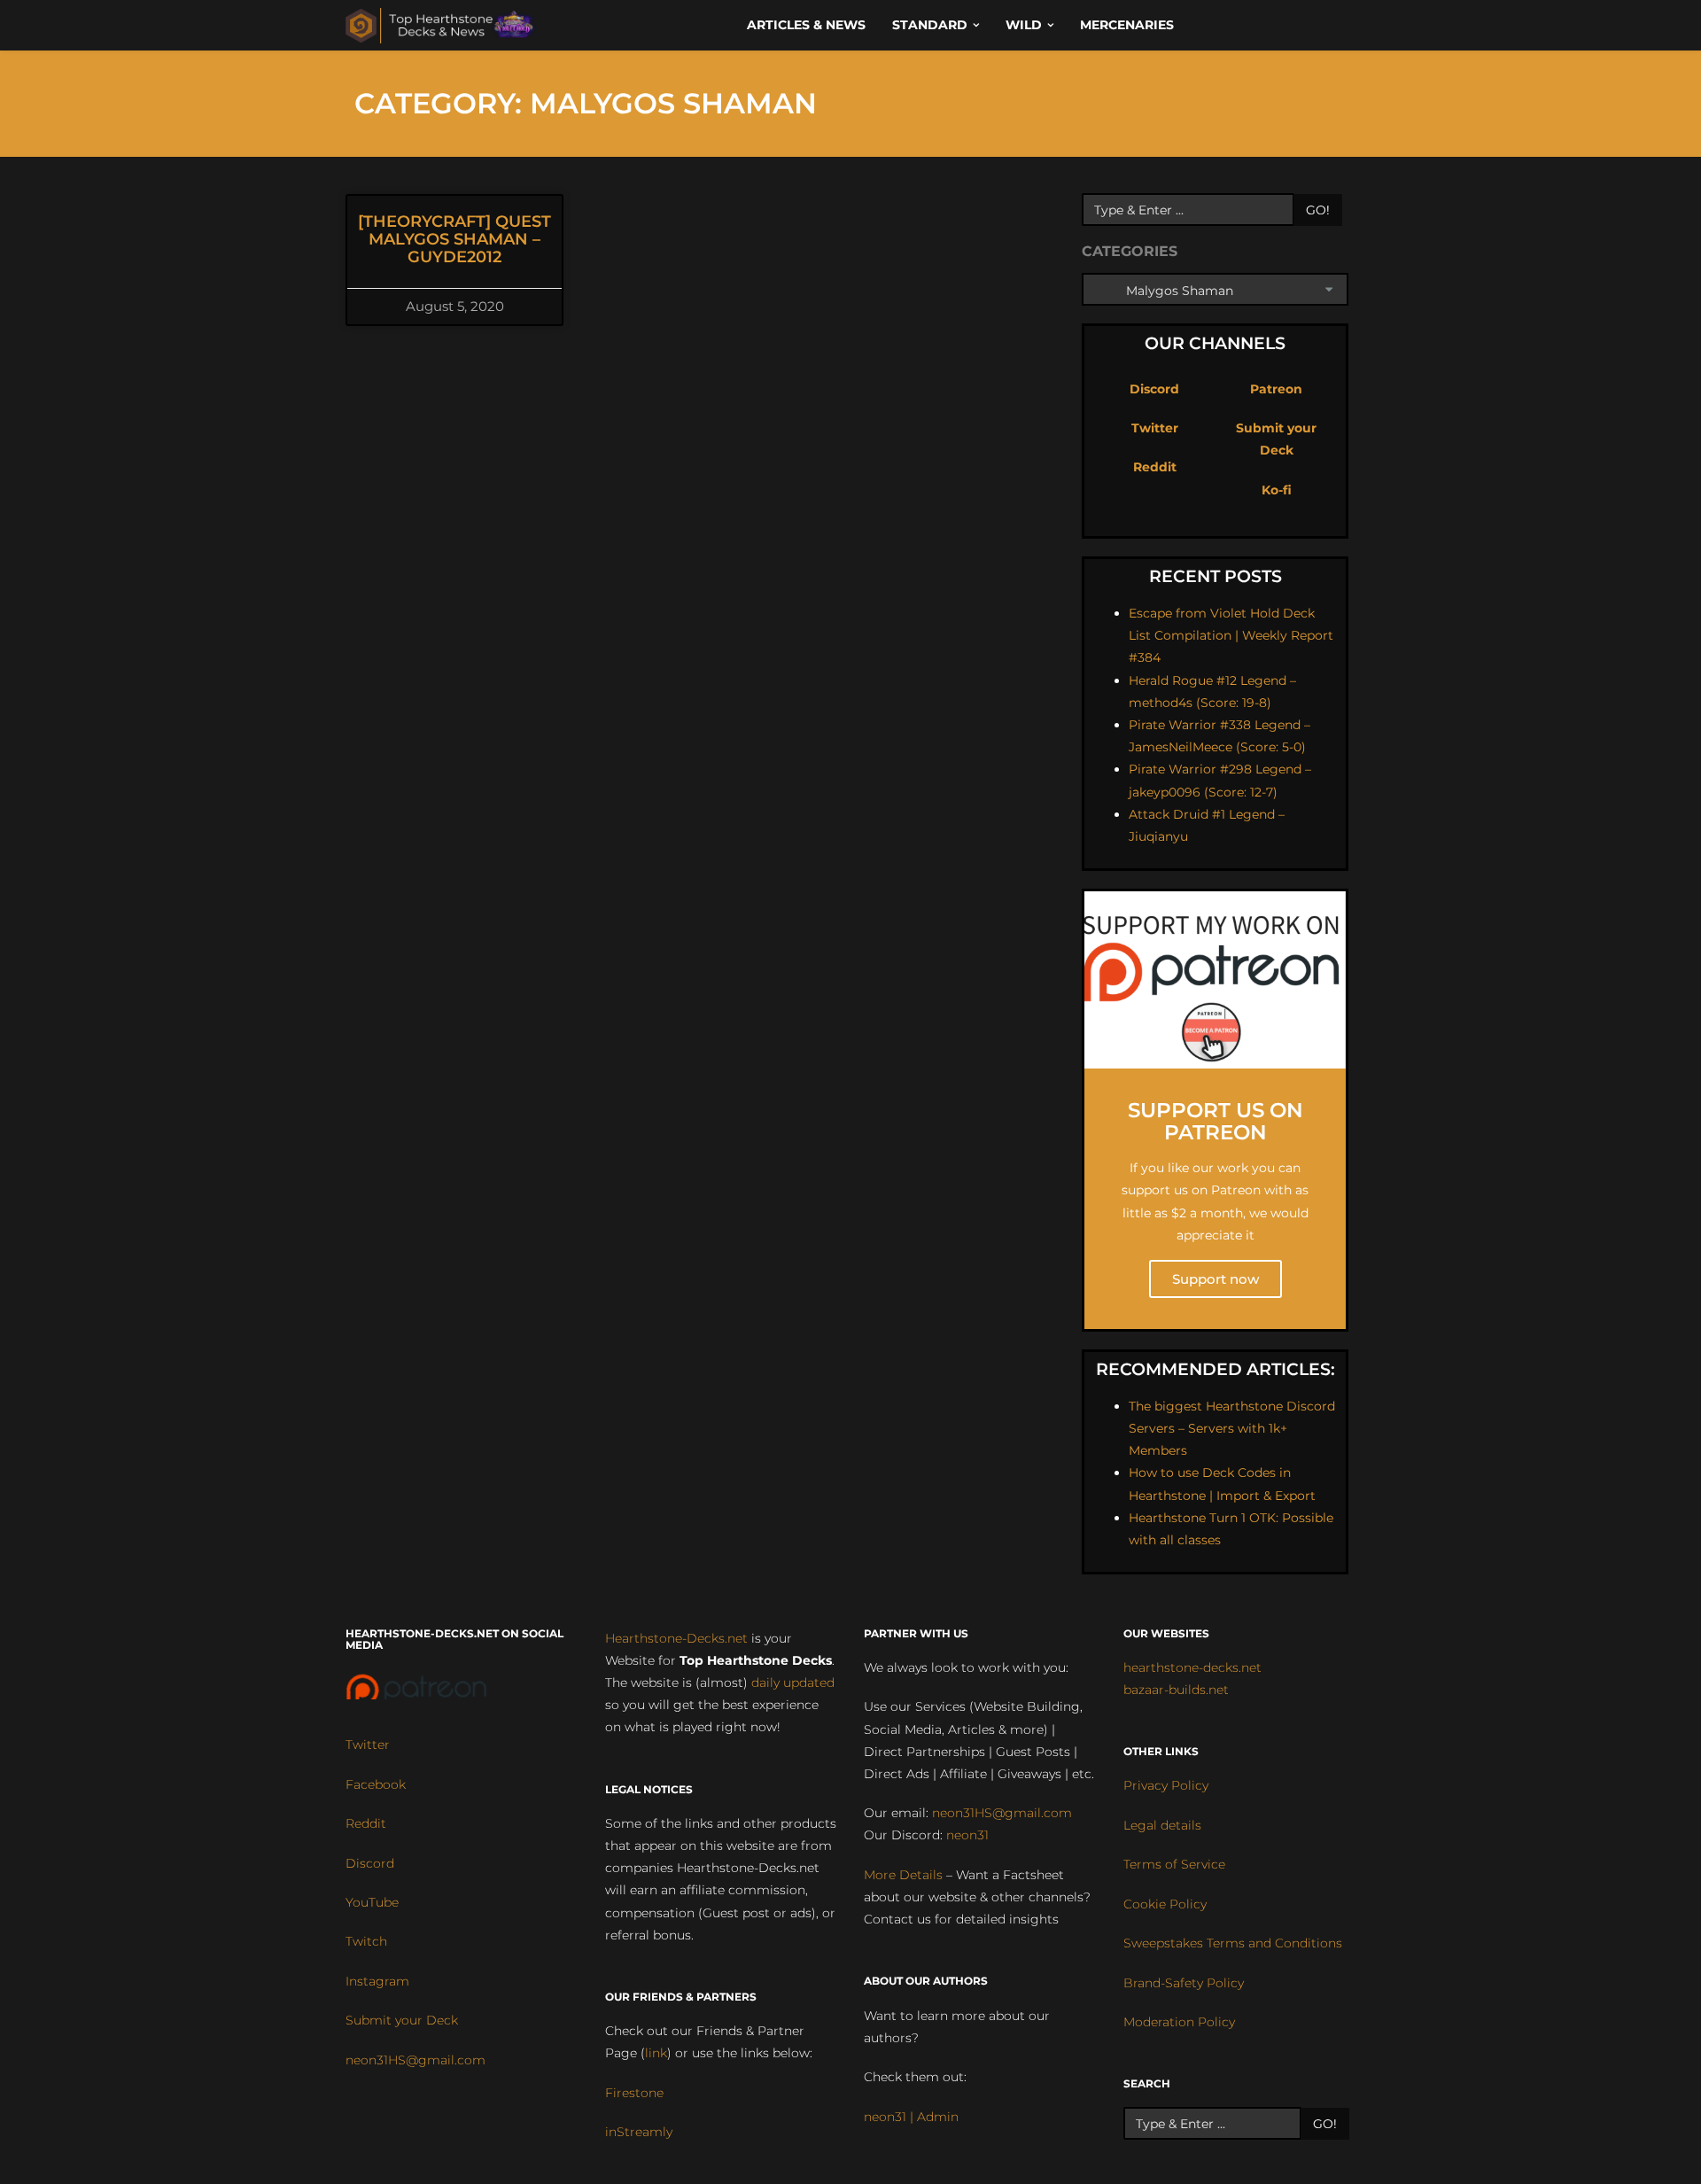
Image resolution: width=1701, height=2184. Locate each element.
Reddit (1155, 467)
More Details (903, 1875)
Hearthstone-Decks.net (676, 1638)
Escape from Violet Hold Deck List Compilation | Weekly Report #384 (1231, 635)
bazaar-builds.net (1176, 1690)
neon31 (967, 1835)
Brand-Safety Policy (1184, 1983)
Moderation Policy (1179, 2022)
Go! (1318, 210)
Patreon (1276, 389)
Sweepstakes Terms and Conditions (1233, 1943)
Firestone (634, 2093)
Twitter (1155, 428)
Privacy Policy (1166, 1785)
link (656, 2053)
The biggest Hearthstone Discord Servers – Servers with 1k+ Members (1232, 1428)
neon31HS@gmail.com (416, 2060)
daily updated (793, 1683)
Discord (1154, 389)
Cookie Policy (1165, 1904)
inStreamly (639, 2132)
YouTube (372, 1902)
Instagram (377, 1981)
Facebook (376, 1784)
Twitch (366, 1941)
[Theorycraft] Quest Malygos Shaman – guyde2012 (454, 239)
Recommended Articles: (1216, 1369)
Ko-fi (1277, 490)
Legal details (1162, 1825)
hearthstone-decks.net (1192, 1667)
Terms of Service (1174, 1864)
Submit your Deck (402, 2020)
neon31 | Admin (911, 2117)
